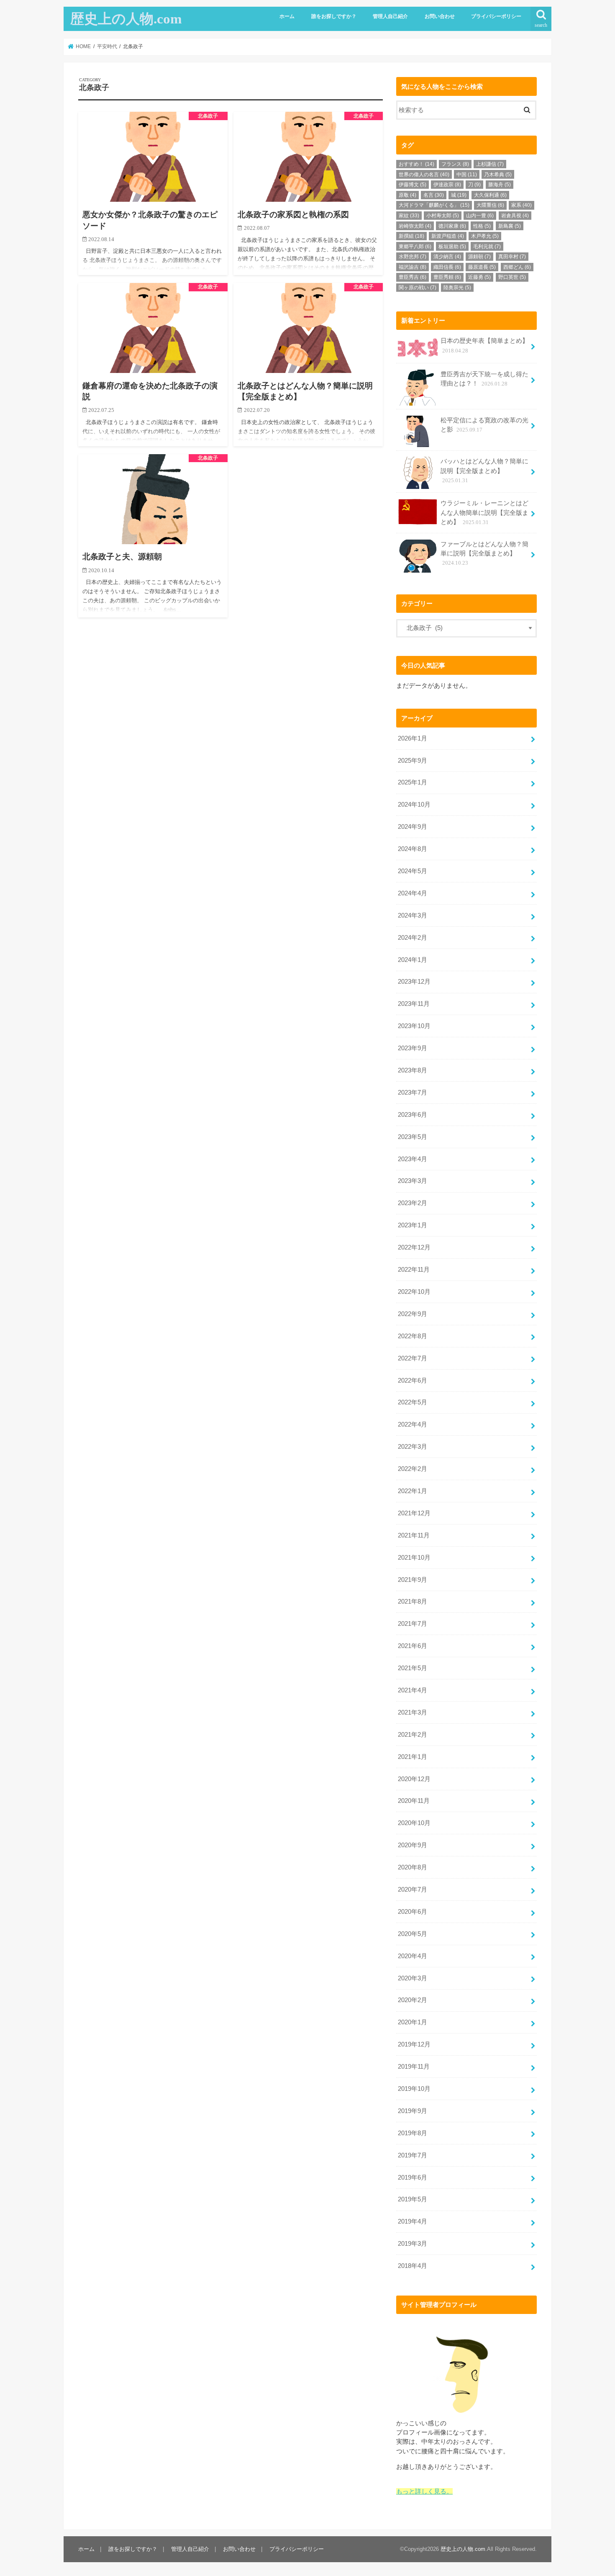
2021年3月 (413, 1712)
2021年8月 (413, 1602)
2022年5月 (413, 1402)
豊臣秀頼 (447, 277)
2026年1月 (413, 738)
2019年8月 (413, 2133)
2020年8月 (413, 1867)
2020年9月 (413, 1845)
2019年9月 (413, 2111)
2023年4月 (413, 1159)
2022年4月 (413, 1424)
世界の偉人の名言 (424, 175)
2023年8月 (413, 1070)
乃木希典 (498, 175)
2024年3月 (413, 915)
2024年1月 (413, 960)
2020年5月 (413, 1934)
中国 (467, 175)
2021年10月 (414, 1558)
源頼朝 (479, 257)
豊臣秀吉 (413, 277)
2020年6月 (413, 1912)
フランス (455, 164)
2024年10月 (414, 805)
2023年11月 (414, 1004)
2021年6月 (413, 1646)
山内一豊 (480, 216)
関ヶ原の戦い (418, 288)
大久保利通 (490, 195)
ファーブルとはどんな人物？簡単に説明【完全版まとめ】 (484, 553)
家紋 (409, 216)
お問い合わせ (440, 16)
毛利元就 (487, 247)
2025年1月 (413, 782)
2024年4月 (413, 893)
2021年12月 (414, 1513)
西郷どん (517, 267)
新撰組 (411, 236)
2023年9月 (413, 1048)
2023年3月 (413, 1181)
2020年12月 (414, 1779)
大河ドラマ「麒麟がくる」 (434, 205)
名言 (434, 195)
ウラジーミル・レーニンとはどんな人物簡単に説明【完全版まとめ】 (484, 512)
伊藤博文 (413, 185)
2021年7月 (413, 1624)
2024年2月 (413, 938)
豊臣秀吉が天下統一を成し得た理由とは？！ (484, 379)
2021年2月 (413, 1735)
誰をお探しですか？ (334, 16)
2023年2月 (413, 1203)
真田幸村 (512, 257)
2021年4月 (413, 1690)
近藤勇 (479, 277)
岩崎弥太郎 (415, 226)
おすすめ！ (416, 164)
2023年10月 (414, 1026)
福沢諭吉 (413, 267)
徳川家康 (452, 226)
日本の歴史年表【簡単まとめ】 (484, 345)
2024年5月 (413, 871)
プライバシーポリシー (496, 16)
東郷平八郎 (415, 247)
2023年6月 (413, 1115)
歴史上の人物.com (126, 19)
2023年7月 (413, 1093)
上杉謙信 (490, 164)
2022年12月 (414, 1247)
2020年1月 (413, 2022)
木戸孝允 (485, 236)
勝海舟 (500, 185)
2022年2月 (413, 1469)
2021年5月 (413, 1668)
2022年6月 (413, 1381)
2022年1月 (413, 1491)
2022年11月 (414, 1270)
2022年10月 (414, 1292)
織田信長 (447, 267)
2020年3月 (413, 1978)
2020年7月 (413, 1890)
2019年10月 (414, 2089)
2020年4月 (413, 1956)
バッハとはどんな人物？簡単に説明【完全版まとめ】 (484, 470)
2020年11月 (414, 1801)
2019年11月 (414, 2067)
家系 (521, 205)
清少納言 (447, 257)
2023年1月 (413, 1225)
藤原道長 (482, 267)
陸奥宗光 (457, 288)
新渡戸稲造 (448, 236)
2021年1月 (413, 1757)
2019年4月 (413, 2221)
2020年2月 (413, 2000)
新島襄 (510, 226)
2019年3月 (413, 2244)
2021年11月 (414, 1535)
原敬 (407, 195)
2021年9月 (413, 1580)
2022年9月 (413, 1314)
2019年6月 (413, 2178)
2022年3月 (413, 1447)
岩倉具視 (515, 216)
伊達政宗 (447, 185)
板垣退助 (452, 247)
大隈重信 (490, 205)
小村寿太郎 (443, 216)
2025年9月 (413, 761)
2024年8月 (413, 849)
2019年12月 (414, 2044)
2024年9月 (413, 827)
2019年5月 (413, 2199)
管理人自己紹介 (390, 16)
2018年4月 (413, 2266)
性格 (482, 226)
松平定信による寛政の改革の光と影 (484, 425)
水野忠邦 (413, 257)
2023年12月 (414, 982)
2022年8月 (413, 1336)
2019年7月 (413, 2155)
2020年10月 (414, 1823)
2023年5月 (413, 1137)
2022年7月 (413, 1358)
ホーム (287, 16)
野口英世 (512, 277)
